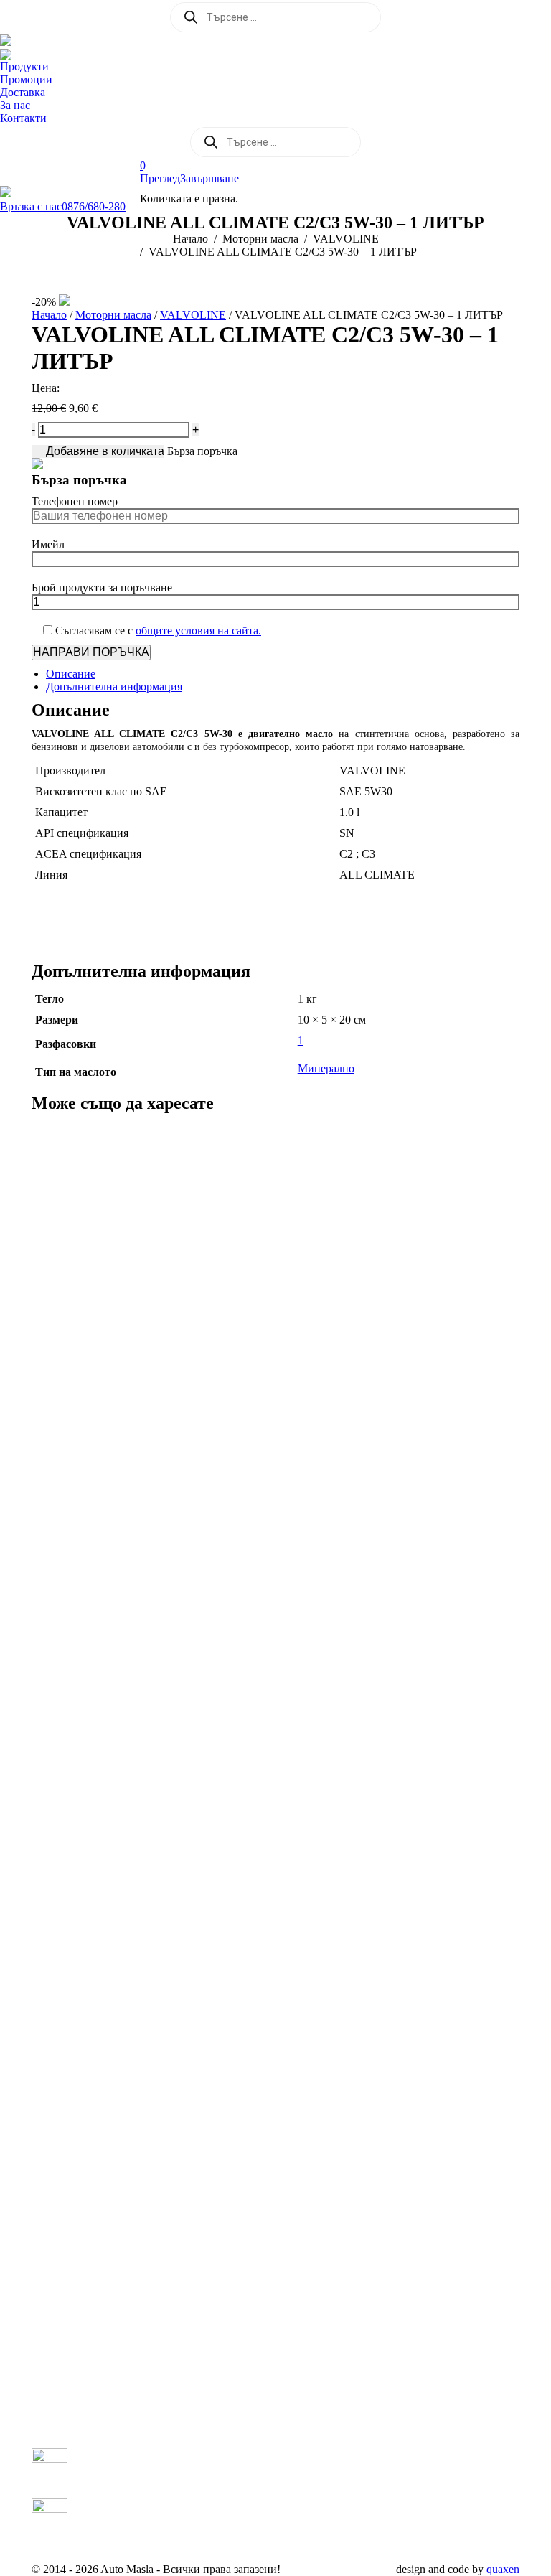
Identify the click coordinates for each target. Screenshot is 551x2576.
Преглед (160, 178)
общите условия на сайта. (198, 631)
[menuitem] (28, 67)
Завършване (209, 178)
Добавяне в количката (105, 451)
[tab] (283, 674)
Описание (71, 674)
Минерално (326, 1068)
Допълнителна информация (114, 687)
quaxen (503, 2569)
